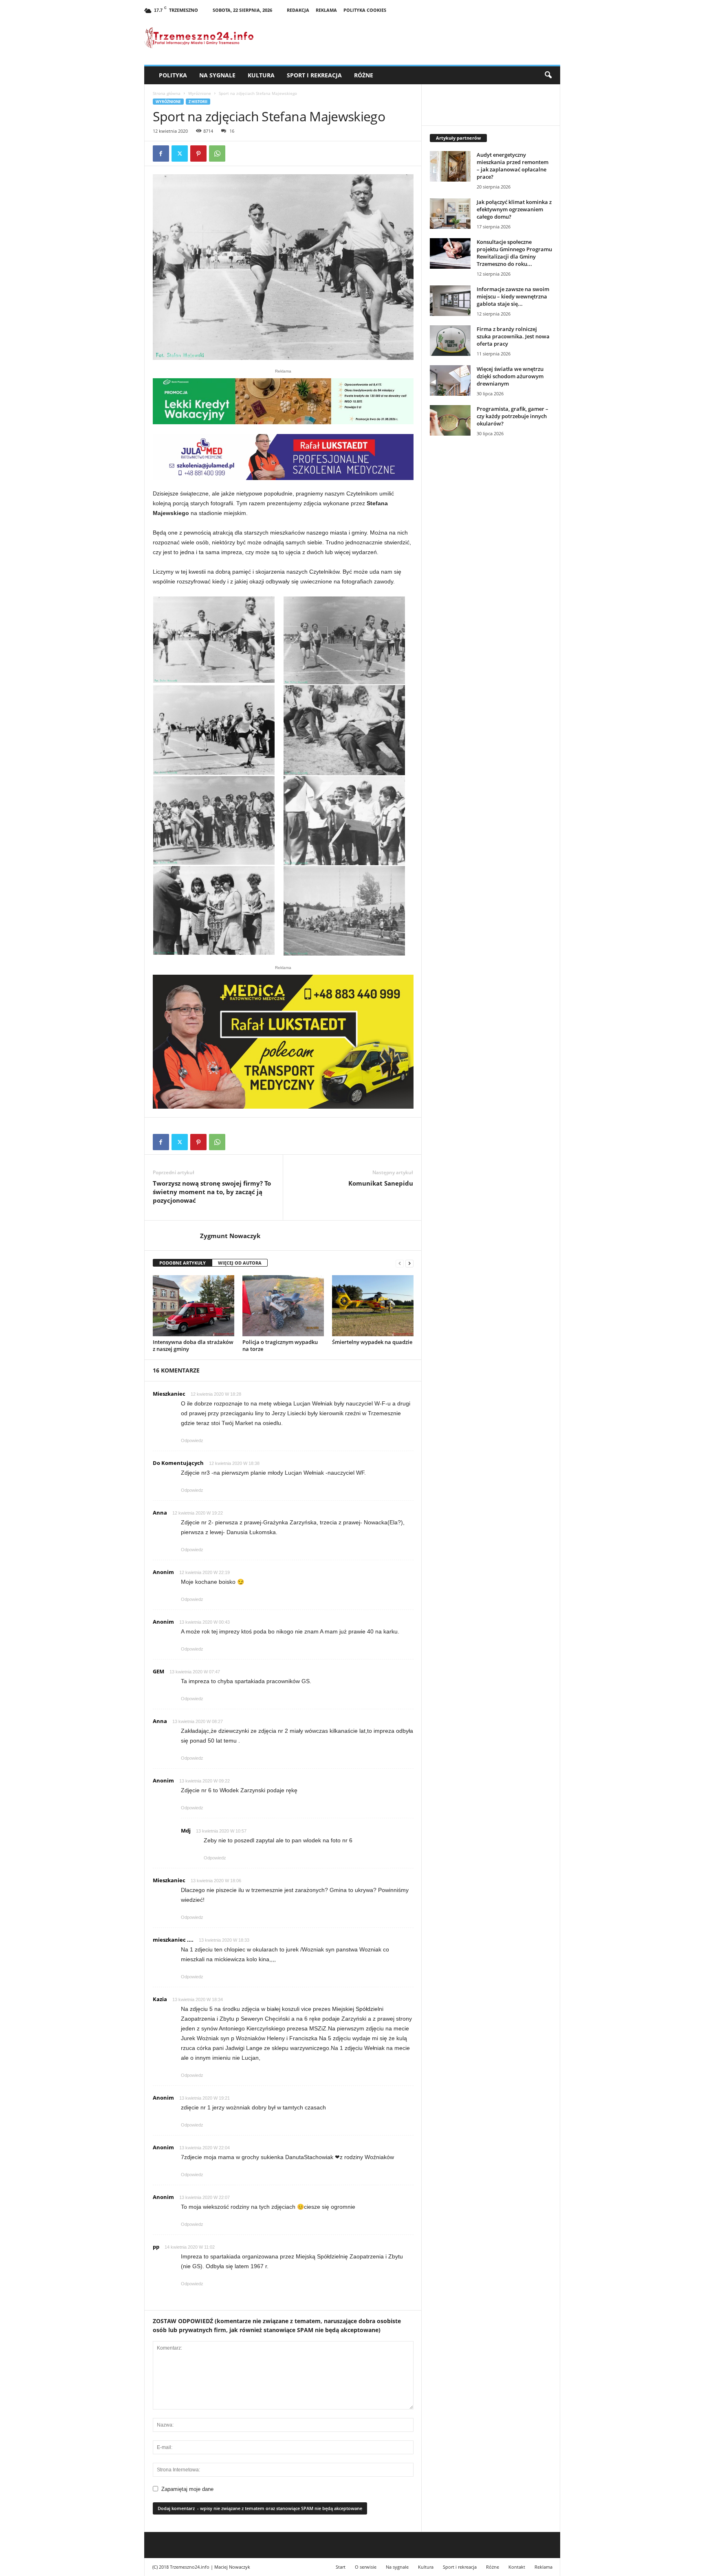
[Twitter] (180, 153)
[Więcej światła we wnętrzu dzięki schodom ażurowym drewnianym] (450, 380)
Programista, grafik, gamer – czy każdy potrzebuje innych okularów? (513, 416)
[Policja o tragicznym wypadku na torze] (283, 1306)
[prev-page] (400, 1263)
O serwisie (366, 2567)
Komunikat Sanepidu (381, 1183)
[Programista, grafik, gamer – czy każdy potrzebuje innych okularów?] (450, 420)
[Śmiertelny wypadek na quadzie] (373, 1306)
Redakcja (298, 10)
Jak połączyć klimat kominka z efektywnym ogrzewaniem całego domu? (514, 209)
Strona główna (167, 93)
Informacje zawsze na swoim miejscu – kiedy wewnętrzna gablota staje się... (513, 296)
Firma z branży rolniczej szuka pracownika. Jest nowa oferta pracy (513, 336)
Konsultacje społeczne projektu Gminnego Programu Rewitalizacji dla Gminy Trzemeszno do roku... (514, 253)
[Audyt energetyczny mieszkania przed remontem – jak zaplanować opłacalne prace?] (450, 166)
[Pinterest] (198, 153)
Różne (364, 75)
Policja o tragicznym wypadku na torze (280, 1345)
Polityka (173, 75)
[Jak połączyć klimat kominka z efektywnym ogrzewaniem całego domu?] (450, 214)
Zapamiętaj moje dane (187, 2489)
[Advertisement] (491, 583)
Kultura (261, 75)
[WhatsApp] (217, 153)
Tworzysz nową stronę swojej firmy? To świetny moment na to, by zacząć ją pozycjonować (212, 1192)
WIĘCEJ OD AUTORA (240, 1263)
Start (341, 2567)
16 (232, 131)
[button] (548, 75)
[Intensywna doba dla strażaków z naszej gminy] (194, 1306)
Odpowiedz (192, 1440)
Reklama (326, 10)
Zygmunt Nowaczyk (230, 1236)
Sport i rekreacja (314, 75)
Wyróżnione (200, 93)
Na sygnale (217, 75)
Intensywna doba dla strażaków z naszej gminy (193, 1345)
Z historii (198, 102)
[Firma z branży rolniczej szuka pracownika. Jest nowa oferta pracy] (450, 341)
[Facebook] (161, 153)
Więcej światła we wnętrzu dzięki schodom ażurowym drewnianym (510, 376)
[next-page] (409, 1263)
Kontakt (517, 2567)
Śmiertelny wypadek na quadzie (372, 1342)
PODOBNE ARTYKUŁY (183, 1263)
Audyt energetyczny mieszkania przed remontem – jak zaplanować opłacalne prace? (513, 166)
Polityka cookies (365, 10)
